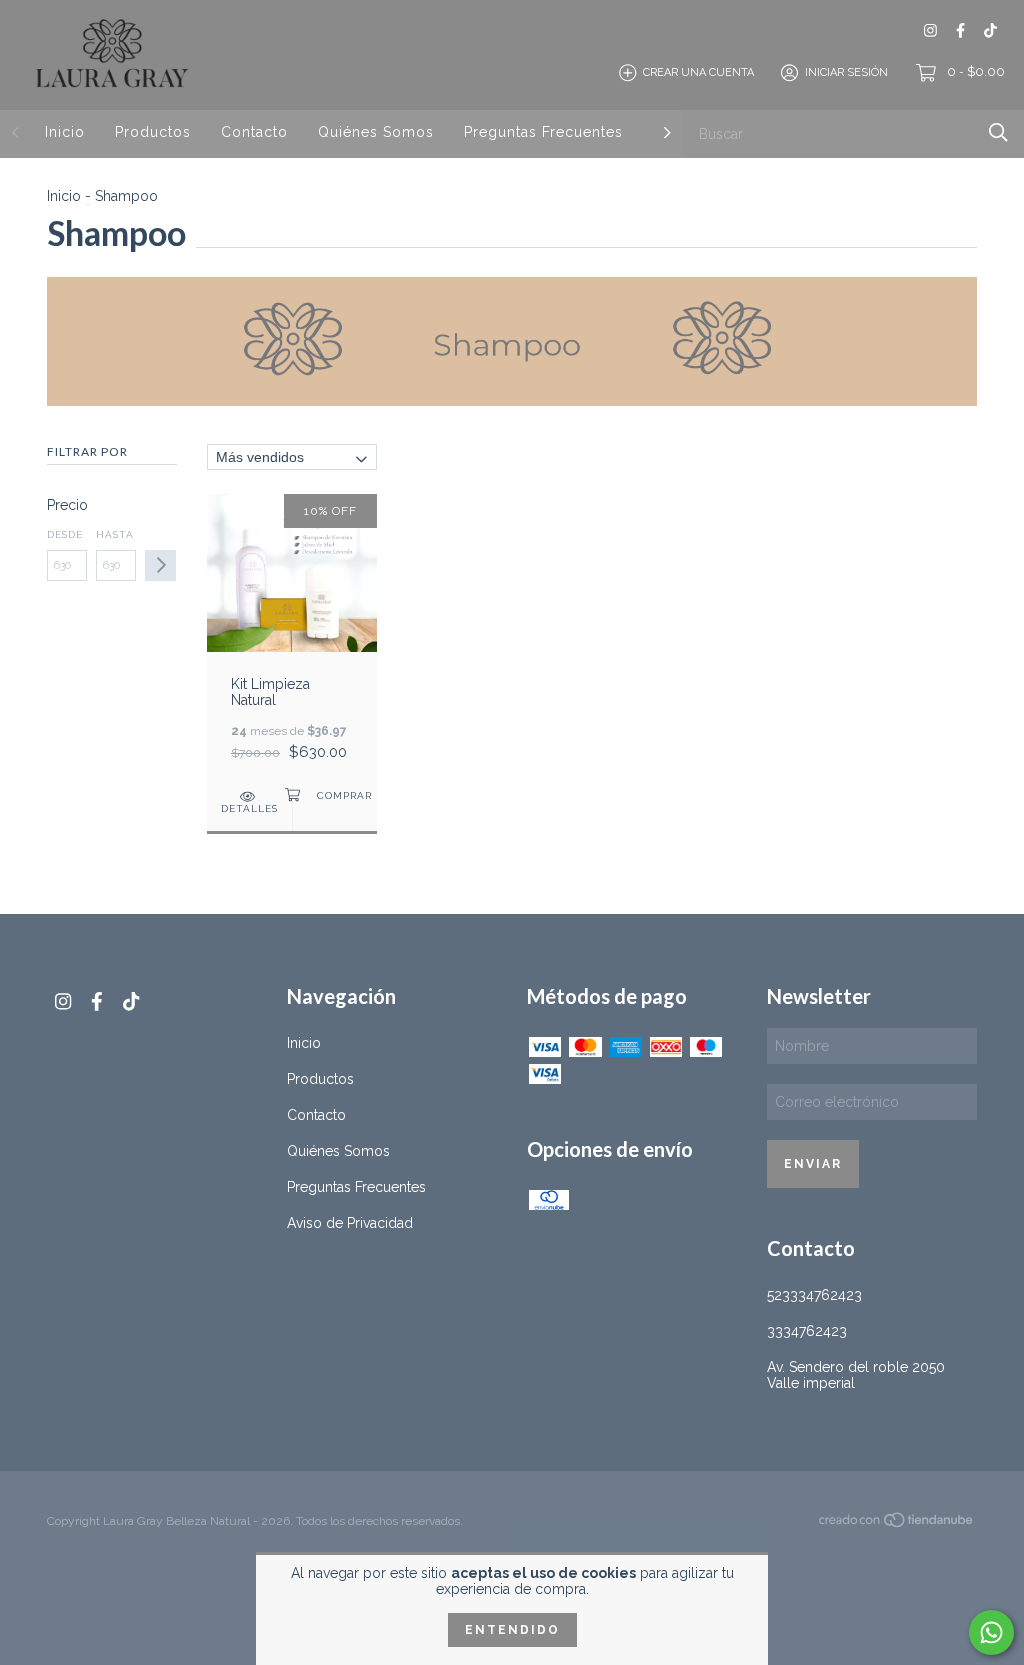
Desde (65, 534)
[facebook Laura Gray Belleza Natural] (960, 30)
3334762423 (807, 1331)
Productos (153, 132)
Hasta (115, 534)
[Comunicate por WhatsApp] (991, 1632)
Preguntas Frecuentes (543, 132)
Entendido (512, 1630)
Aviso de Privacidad (350, 1223)
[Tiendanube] (897, 1524)
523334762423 (814, 1295)
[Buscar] (998, 132)
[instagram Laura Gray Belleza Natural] (930, 30)
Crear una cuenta (698, 72)
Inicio (65, 132)
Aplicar (160, 565)
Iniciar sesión (846, 72)
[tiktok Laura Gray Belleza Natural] (990, 30)
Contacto (254, 132)
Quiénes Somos (376, 132)
